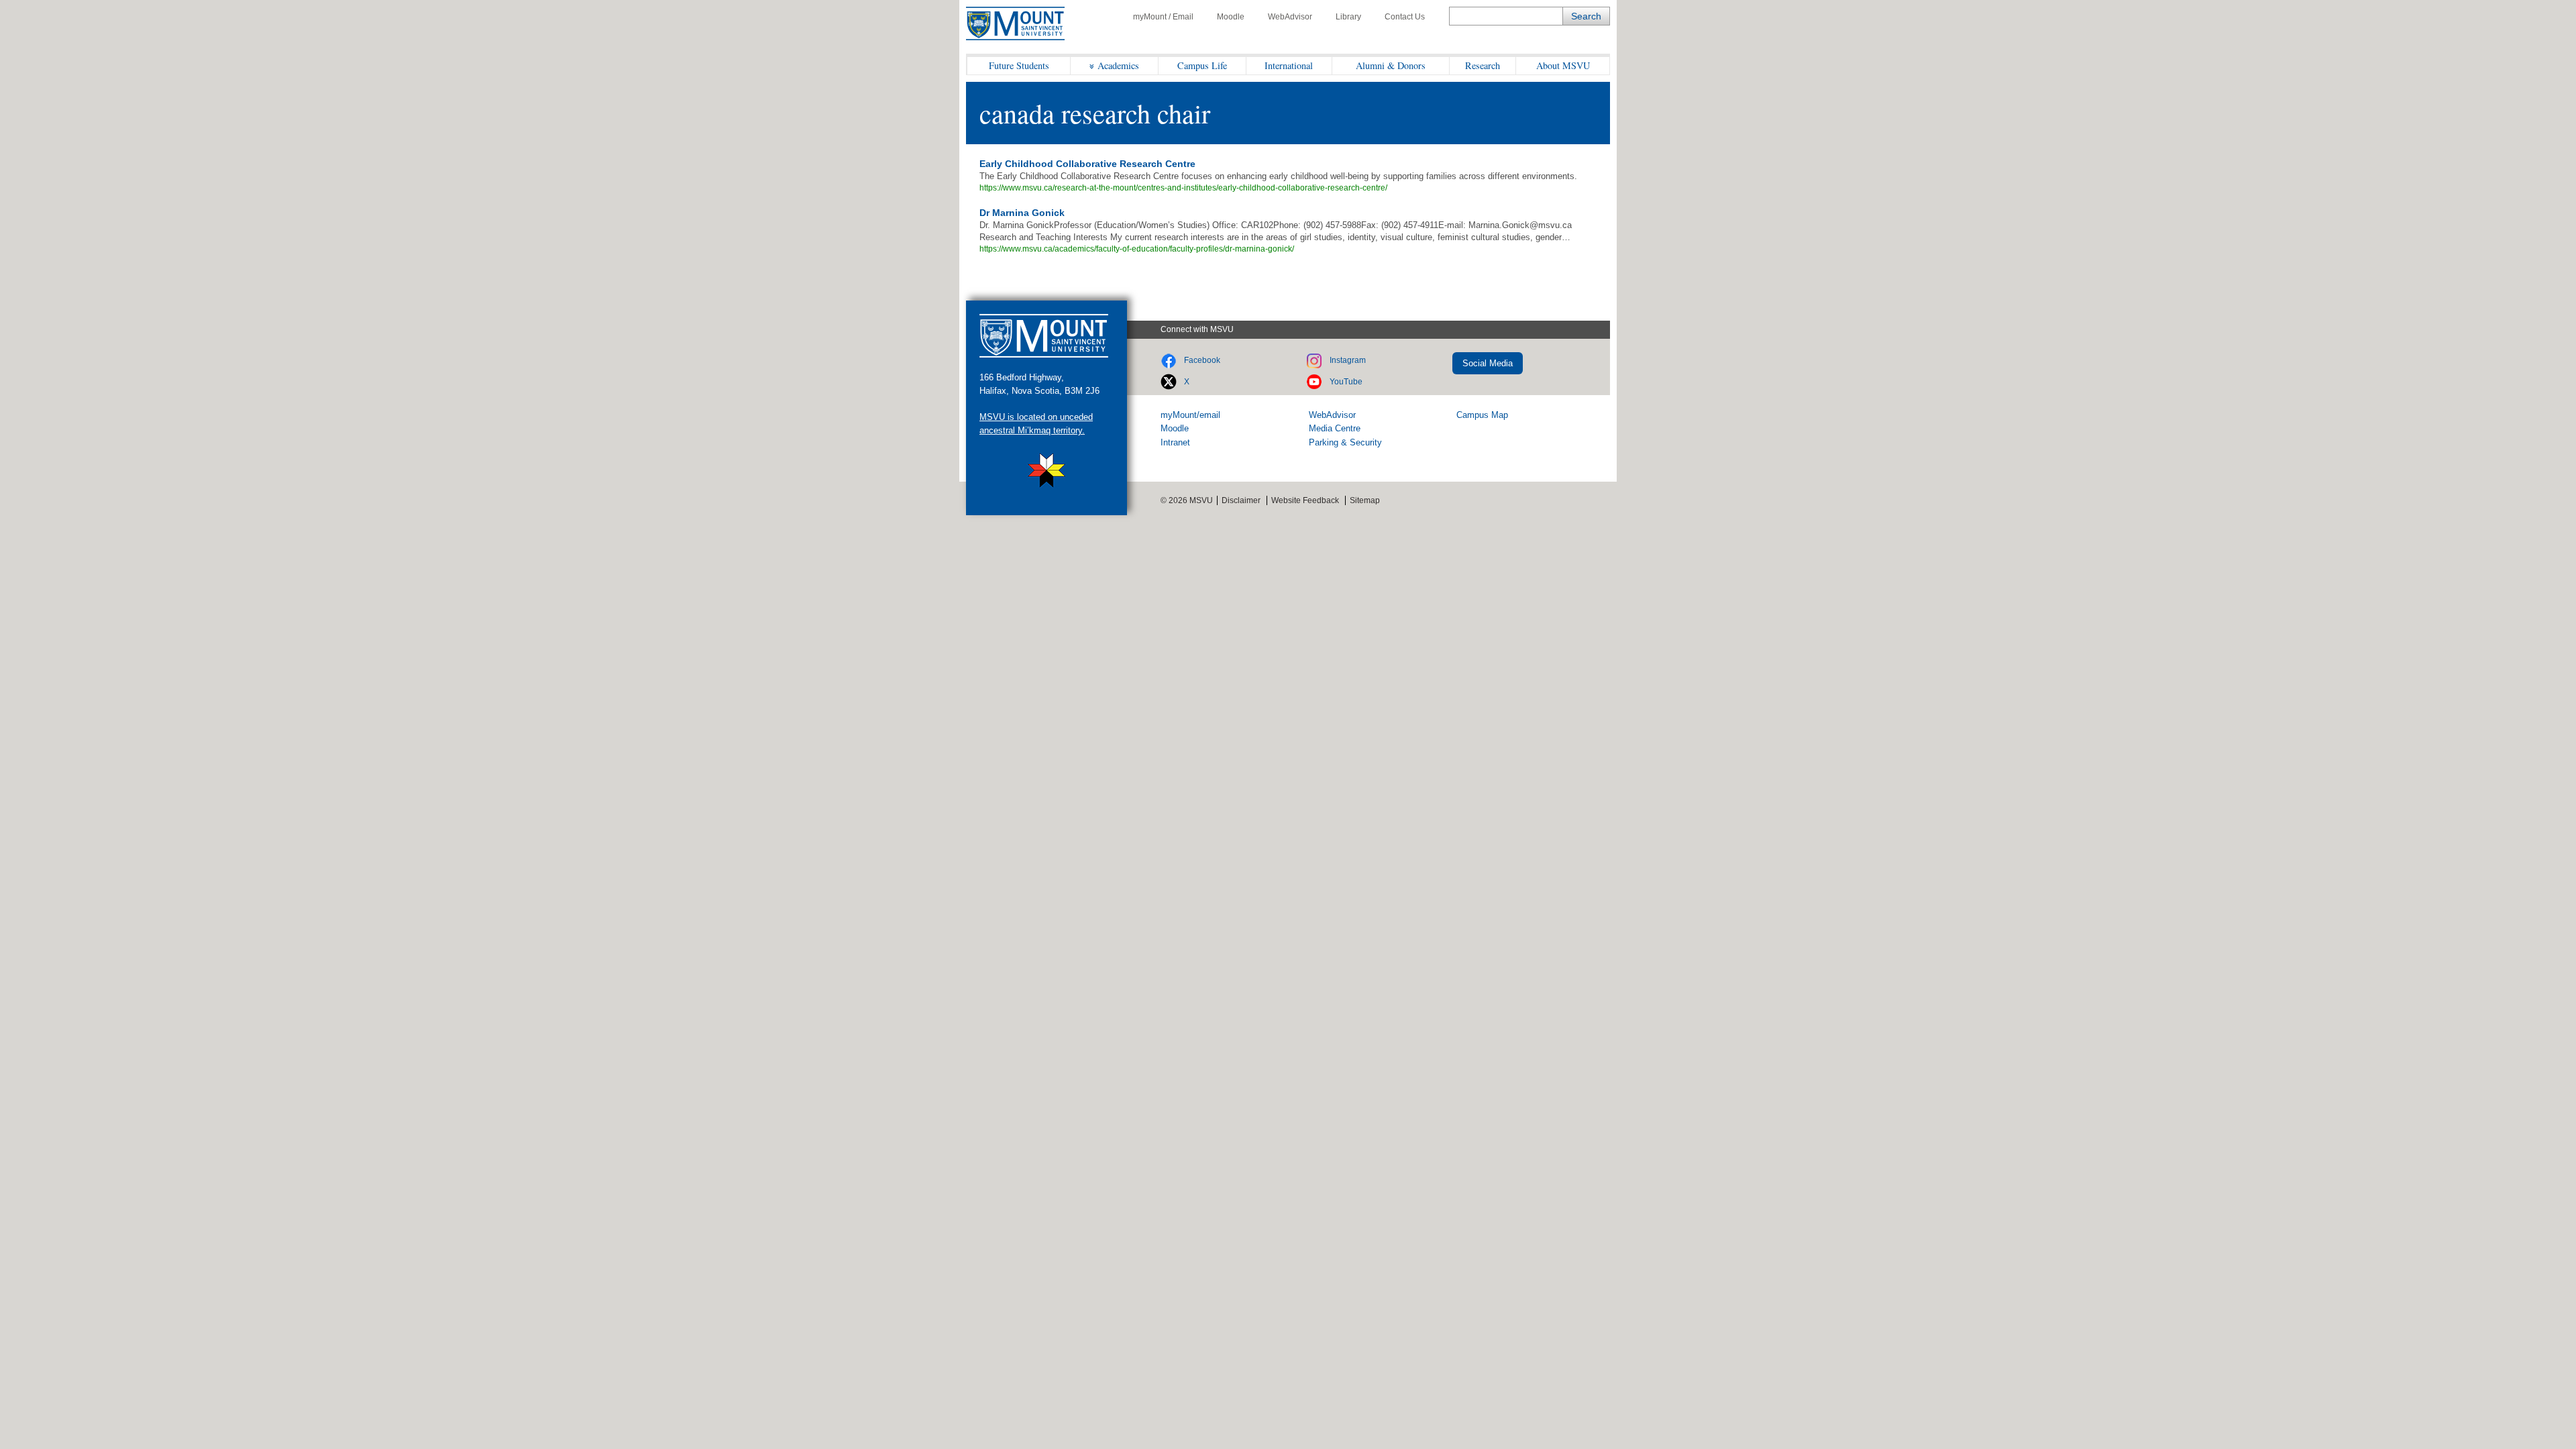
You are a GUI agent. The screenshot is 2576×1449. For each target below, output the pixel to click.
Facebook (1202, 360)
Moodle (1231, 17)
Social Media (1488, 363)
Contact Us (1405, 17)
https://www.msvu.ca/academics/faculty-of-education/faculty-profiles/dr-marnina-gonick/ (1137, 249)
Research (1483, 65)
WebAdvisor (1290, 17)
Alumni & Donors (1391, 65)
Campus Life (1202, 65)
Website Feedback (1305, 500)
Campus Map (1482, 415)
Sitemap (1365, 500)
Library (1348, 17)
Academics (1118, 65)
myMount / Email (1163, 17)
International (1289, 65)
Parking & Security (1345, 442)
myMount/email (1190, 415)
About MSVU (1563, 65)
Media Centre (1335, 428)
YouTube (1346, 382)
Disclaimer (1241, 500)
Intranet (1175, 442)
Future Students (1019, 65)
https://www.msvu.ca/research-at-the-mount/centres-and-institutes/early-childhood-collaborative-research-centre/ (1183, 188)
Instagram (1348, 360)
